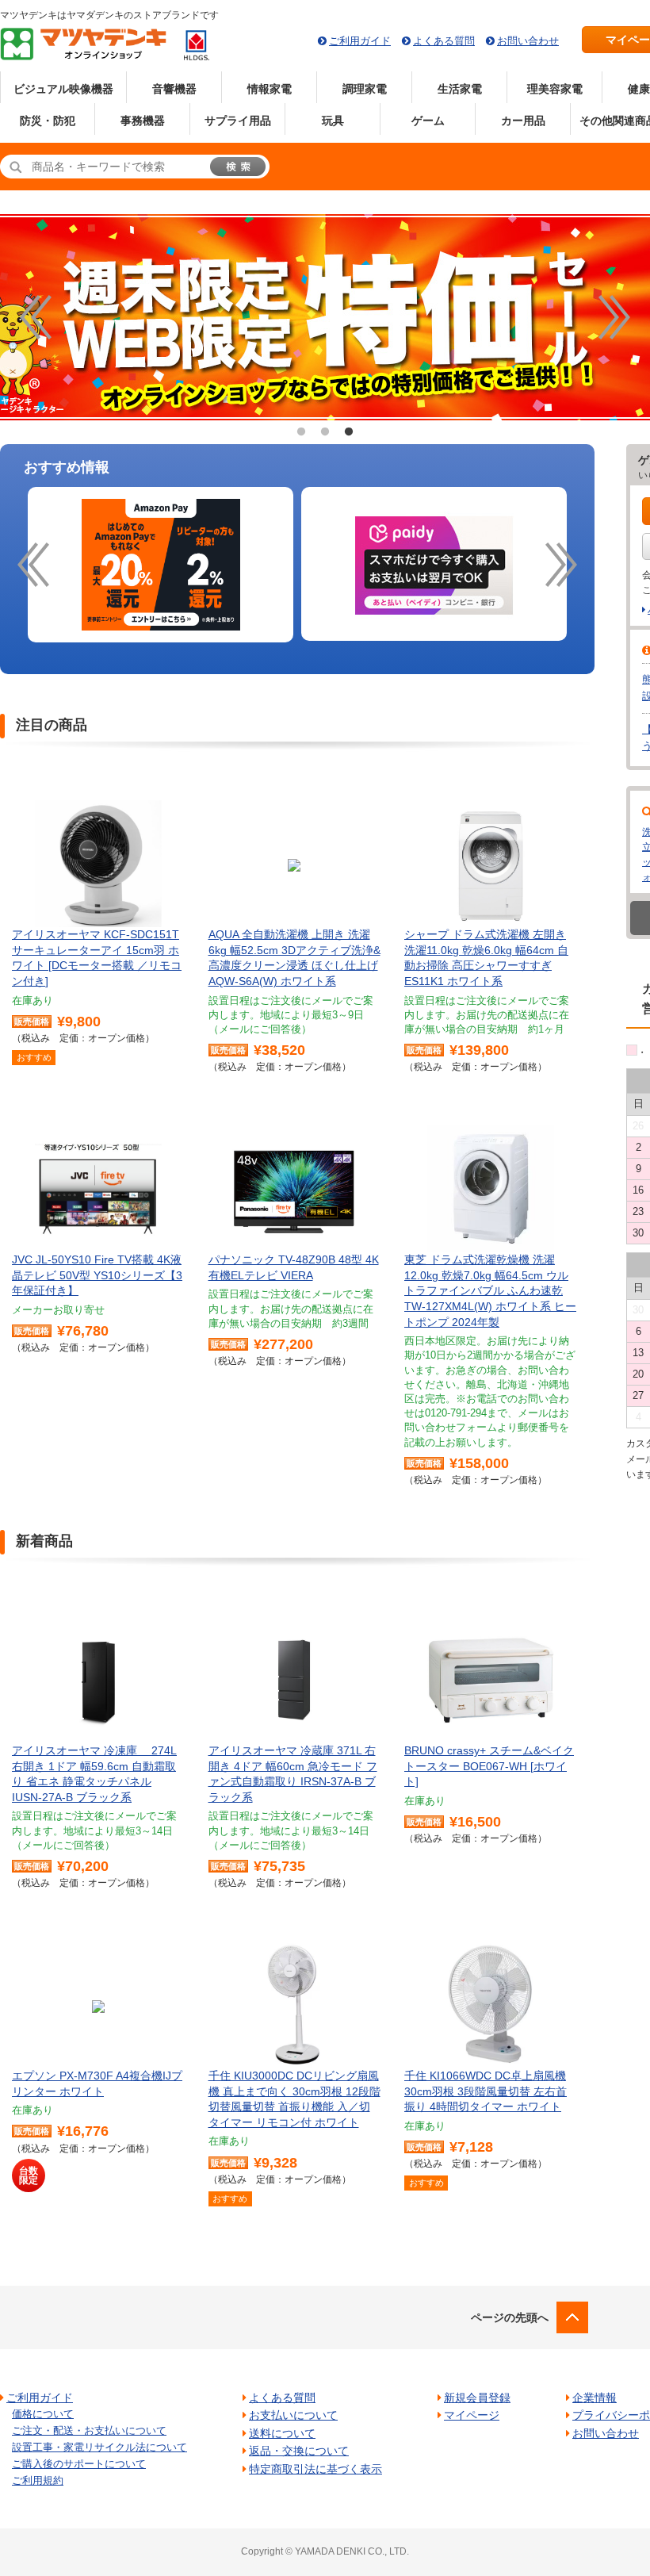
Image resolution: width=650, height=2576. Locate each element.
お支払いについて (293, 2415)
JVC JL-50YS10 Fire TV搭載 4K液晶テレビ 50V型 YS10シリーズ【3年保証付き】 (97, 1275)
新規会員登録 (477, 2398)
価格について (43, 2414)
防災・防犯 (48, 121)
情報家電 (270, 89)
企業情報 (595, 2398)
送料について (282, 2433)
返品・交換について (299, 2451)
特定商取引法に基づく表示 (315, 2469)
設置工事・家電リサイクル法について (99, 2447)
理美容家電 (555, 89)
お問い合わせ (528, 41)
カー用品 (523, 121)
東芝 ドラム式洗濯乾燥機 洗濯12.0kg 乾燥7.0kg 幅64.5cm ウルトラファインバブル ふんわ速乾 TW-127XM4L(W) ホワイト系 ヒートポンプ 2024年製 (490, 1290)
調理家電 (365, 89)
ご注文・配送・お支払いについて (89, 2430)
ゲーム (428, 121)
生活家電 (460, 89)
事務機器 (143, 121)
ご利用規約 (38, 2480)
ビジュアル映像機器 (63, 89)
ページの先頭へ (510, 2317)
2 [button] (325, 432)
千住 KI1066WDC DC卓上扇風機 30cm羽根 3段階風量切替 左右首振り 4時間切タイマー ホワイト (486, 2091)
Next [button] (614, 317)
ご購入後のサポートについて (79, 2464)
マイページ (472, 2415)
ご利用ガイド (360, 41)
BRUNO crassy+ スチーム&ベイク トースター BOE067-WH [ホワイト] (489, 1766)
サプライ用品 (238, 121)
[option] (161, 565)
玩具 (333, 121)
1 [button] (301, 432)
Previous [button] (36, 317)
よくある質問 (444, 41)
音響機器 (174, 89)
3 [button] (349, 432)
